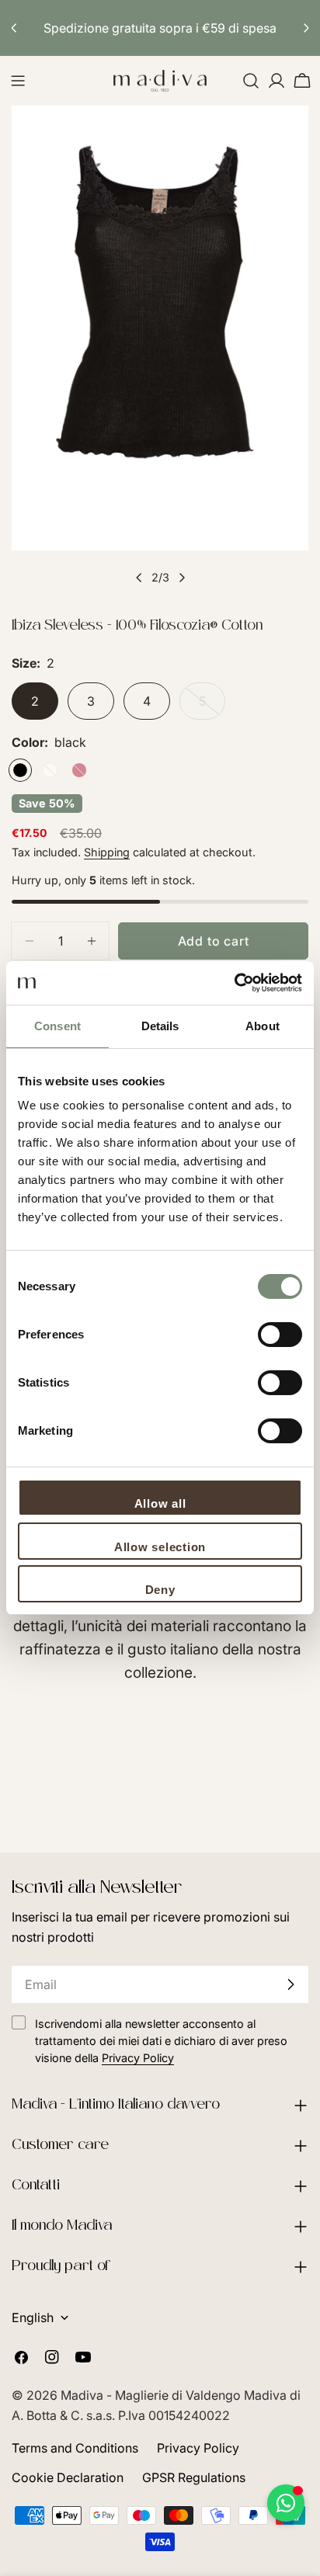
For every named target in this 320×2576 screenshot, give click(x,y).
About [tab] (263, 1026)
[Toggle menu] (18, 81)
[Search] (251, 81)
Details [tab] (160, 1026)
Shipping (107, 852)
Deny (160, 1590)
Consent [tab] (57, 1026)
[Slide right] (182, 578)
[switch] (280, 1335)
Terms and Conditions (75, 2448)
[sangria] (79, 770)
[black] (20, 770)
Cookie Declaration (68, 2477)
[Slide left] (139, 578)
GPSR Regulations (194, 2477)
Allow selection (160, 1547)
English (33, 2317)
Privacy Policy (198, 2448)
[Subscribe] (290, 1984)
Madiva (83, 2395)
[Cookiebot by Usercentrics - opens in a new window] (234, 983)
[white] (50, 770)
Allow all (160, 1503)
